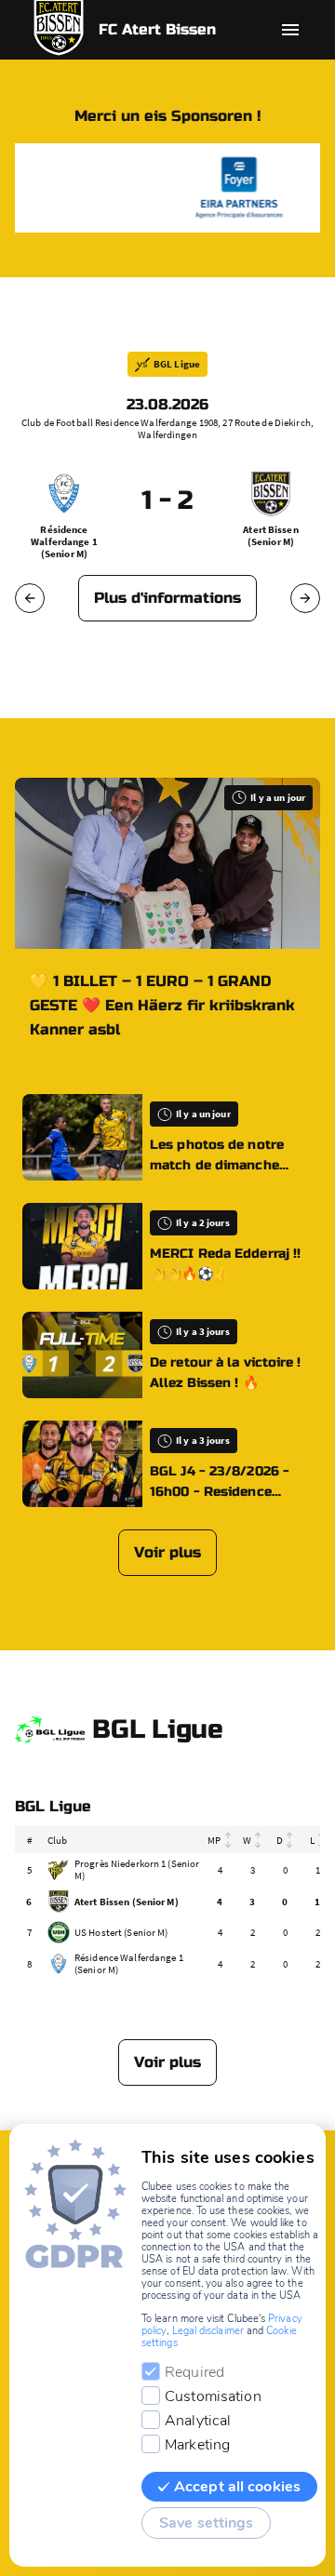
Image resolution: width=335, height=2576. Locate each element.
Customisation (213, 2396)
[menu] (290, 30)
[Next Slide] (305, 598)
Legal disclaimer (208, 2331)
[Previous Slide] (30, 598)
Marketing (197, 2445)
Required (194, 2372)
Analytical (198, 2421)
